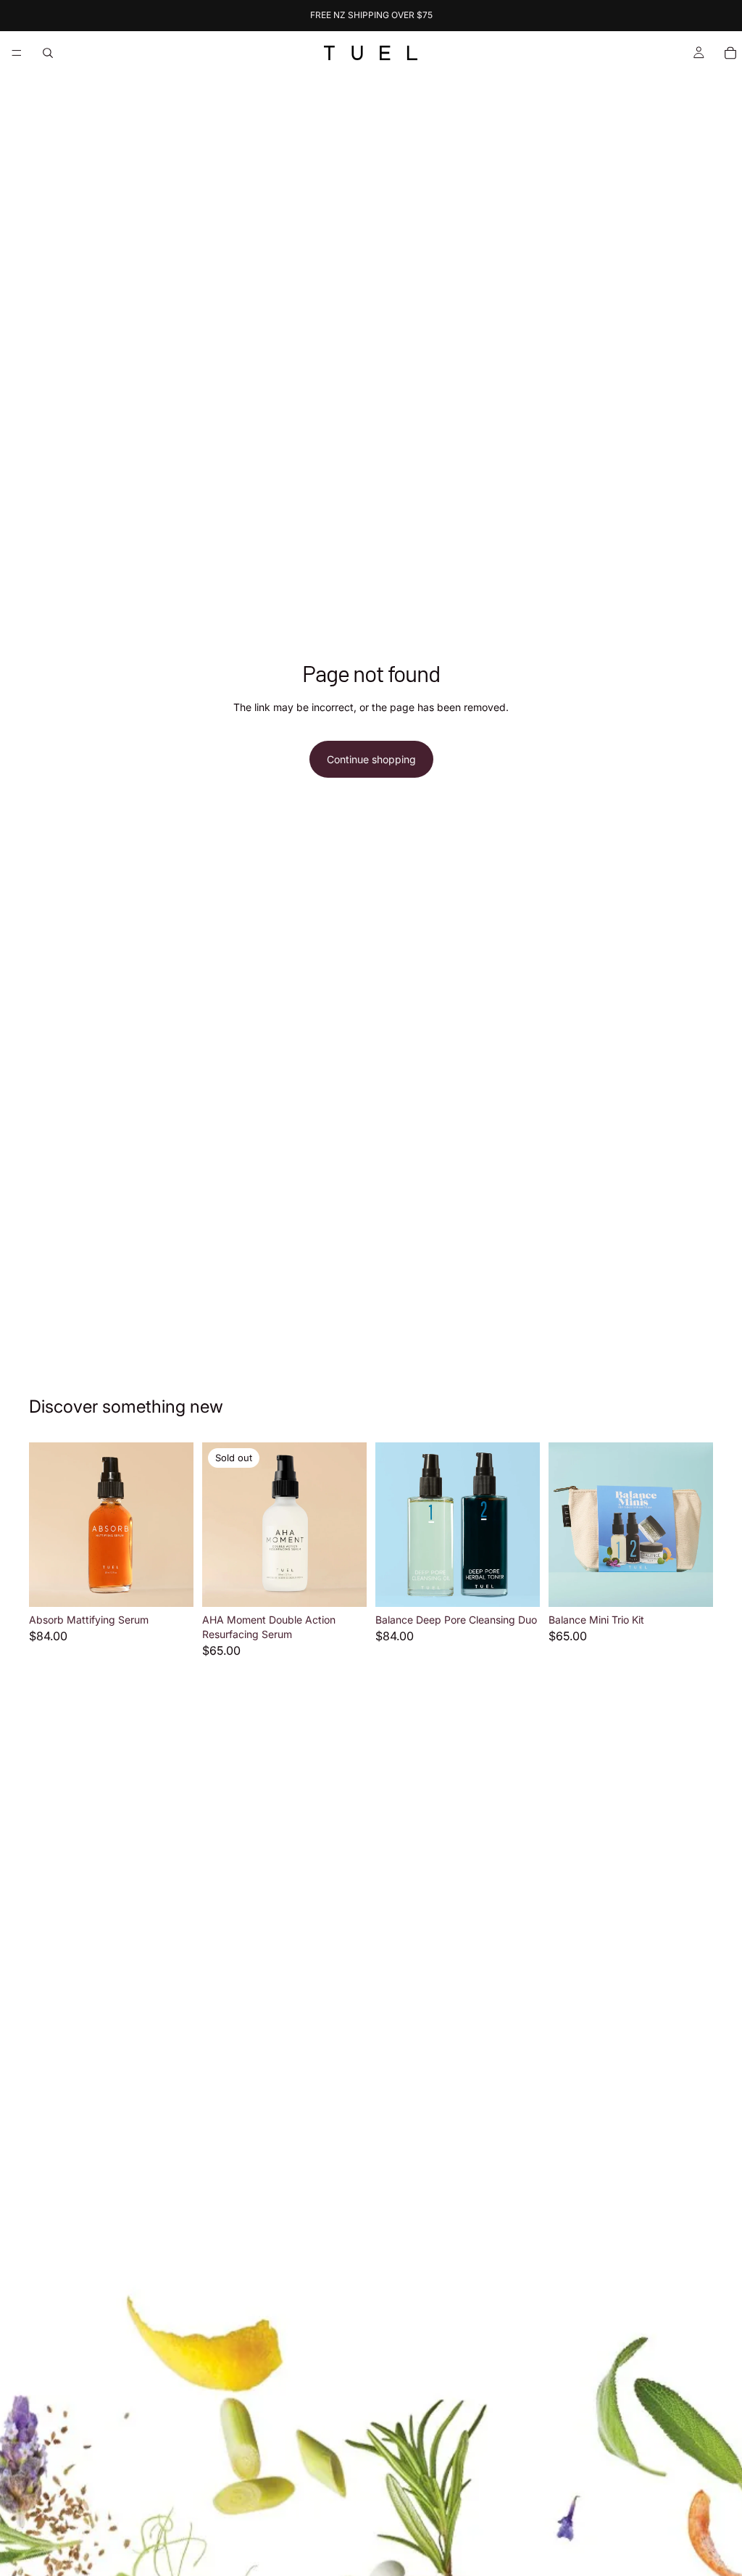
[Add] (171, 1585)
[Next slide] (178, 1525)
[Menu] (17, 53)
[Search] (48, 53)
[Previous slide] (45, 1525)
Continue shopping (371, 759)
